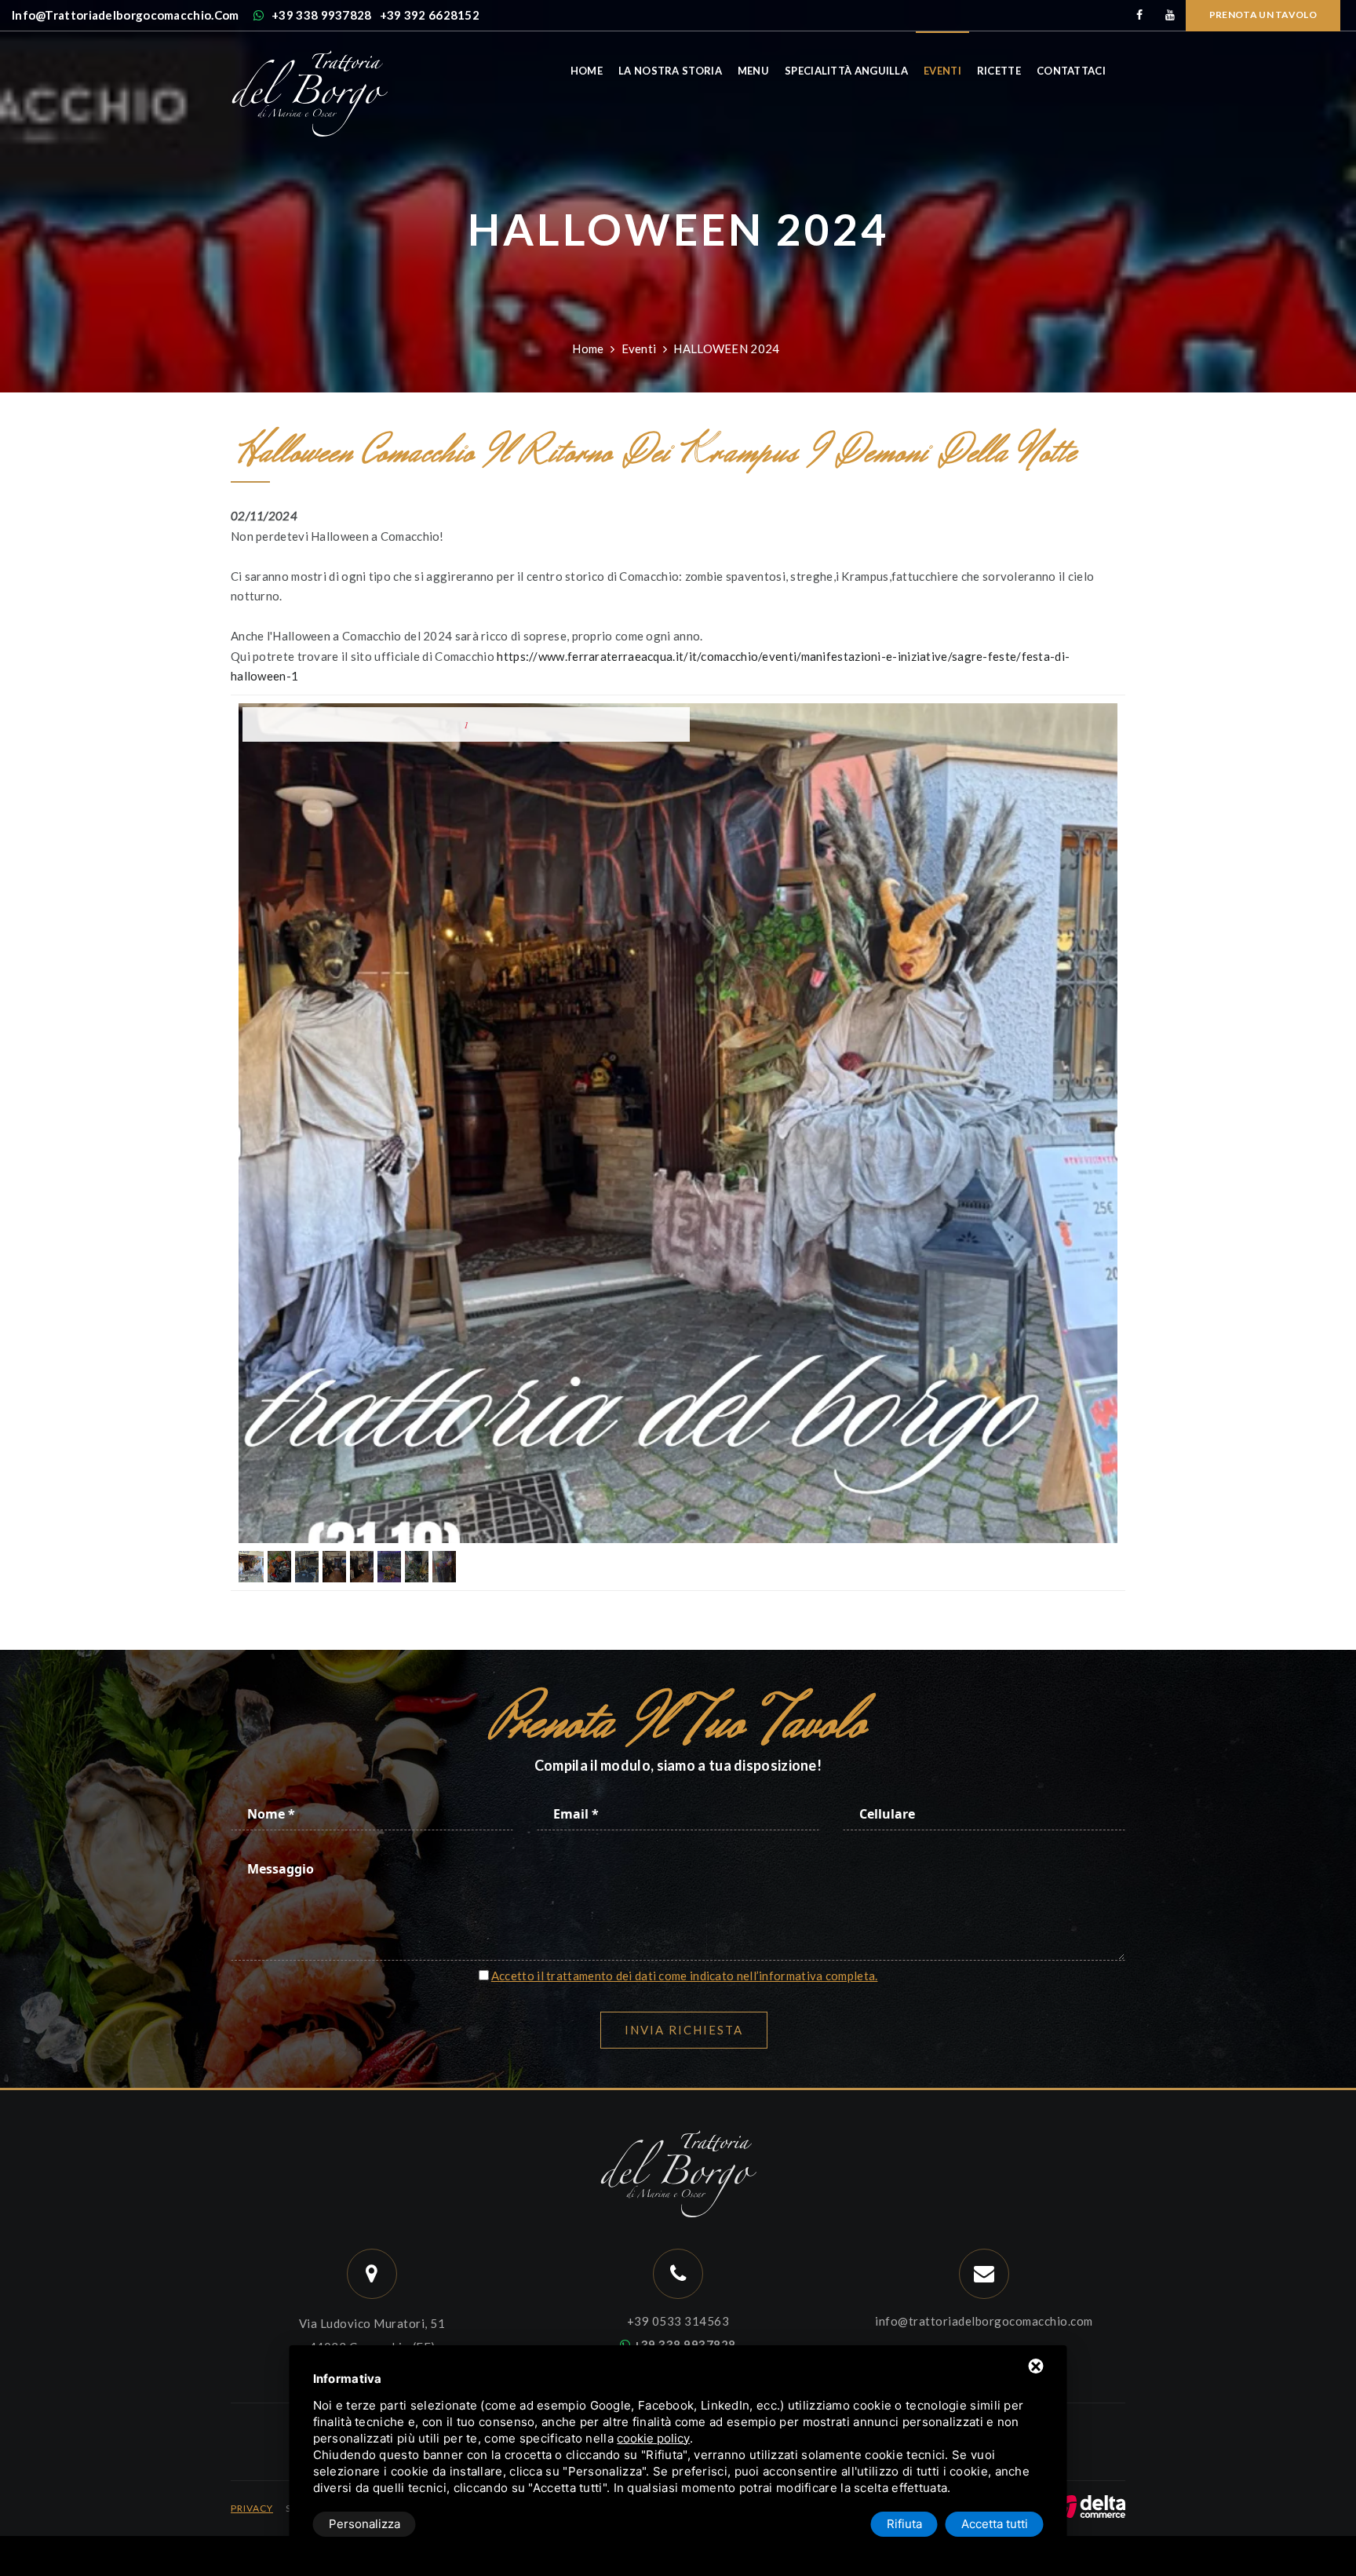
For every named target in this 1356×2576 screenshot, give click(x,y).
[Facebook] (1140, 15)
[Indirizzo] (372, 2274)
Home (587, 71)
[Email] (984, 2274)
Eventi (942, 71)
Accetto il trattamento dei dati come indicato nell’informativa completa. (685, 1976)
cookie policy (653, 2438)
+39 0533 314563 (678, 2321)
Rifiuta (904, 2524)
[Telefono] (678, 2274)
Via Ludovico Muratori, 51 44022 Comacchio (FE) (372, 2335)
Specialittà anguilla (846, 71)
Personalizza (365, 2524)
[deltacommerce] (1090, 2505)
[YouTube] (1170, 15)
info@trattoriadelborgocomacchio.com (984, 2321)
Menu (753, 71)
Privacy (252, 2508)
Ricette (999, 71)
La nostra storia (670, 71)
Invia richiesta (684, 2030)
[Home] (309, 57)
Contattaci (1071, 71)
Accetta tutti (995, 2524)
